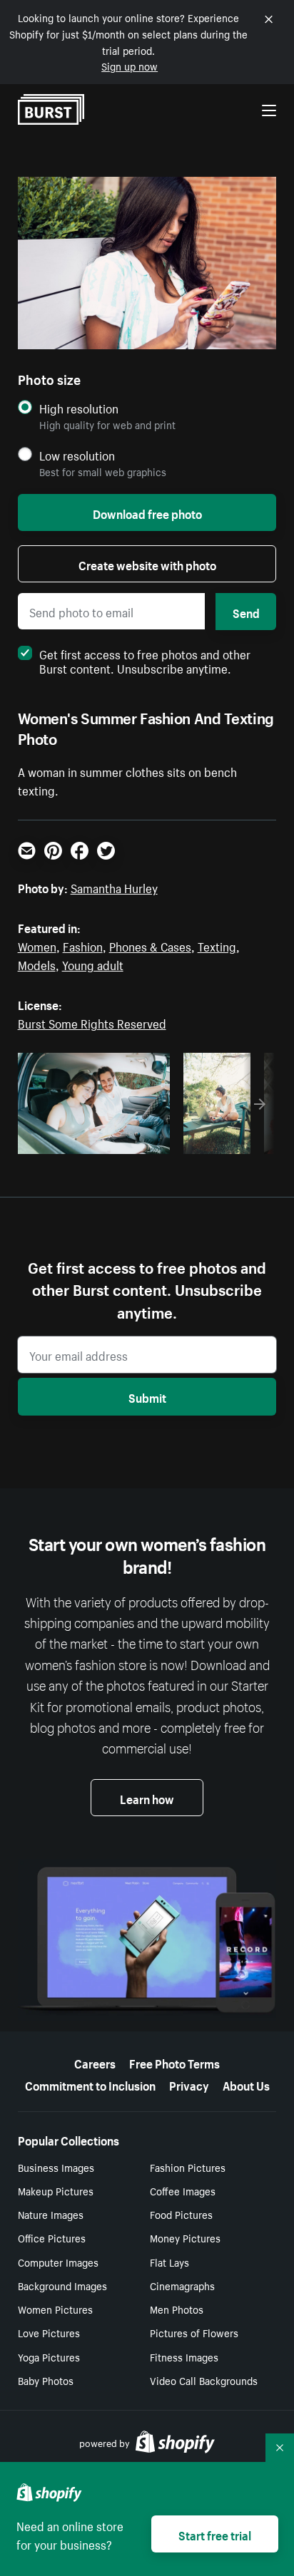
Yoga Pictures (49, 2356)
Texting (217, 945)
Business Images (56, 2167)
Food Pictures (181, 2214)
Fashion (83, 945)
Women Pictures (55, 2309)
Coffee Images (183, 2190)
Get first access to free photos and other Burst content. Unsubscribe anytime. (145, 660)
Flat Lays (169, 2262)
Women (37, 945)
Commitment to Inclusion (90, 2084)
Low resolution (77, 455)
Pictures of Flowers (194, 2332)
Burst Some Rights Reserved (92, 1022)
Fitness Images (184, 2356)
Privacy (189, 2084)
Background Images (62, 2285)
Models (37, 964)
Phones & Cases (150, 945)
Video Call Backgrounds (204, 2380)
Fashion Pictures (188, 2167)
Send (246, 612)
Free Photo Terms (174, 2062)
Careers (95, 2062)
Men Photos (177, 2309)
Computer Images (58, 2262)
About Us (246, 2084)
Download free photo (147, 512)
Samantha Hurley (114, 887)
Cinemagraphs (182, 2285)
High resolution (79, 408)
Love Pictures (49, 2332)
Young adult (93, 964)
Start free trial (215, 2534)
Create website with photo (147, 564)
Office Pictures (52, 2237)
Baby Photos (46, 2380)
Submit (147, 1396)
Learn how (147, 1798)
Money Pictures (185, 2237)
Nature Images (51, 2214)
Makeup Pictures (56, 2190)
